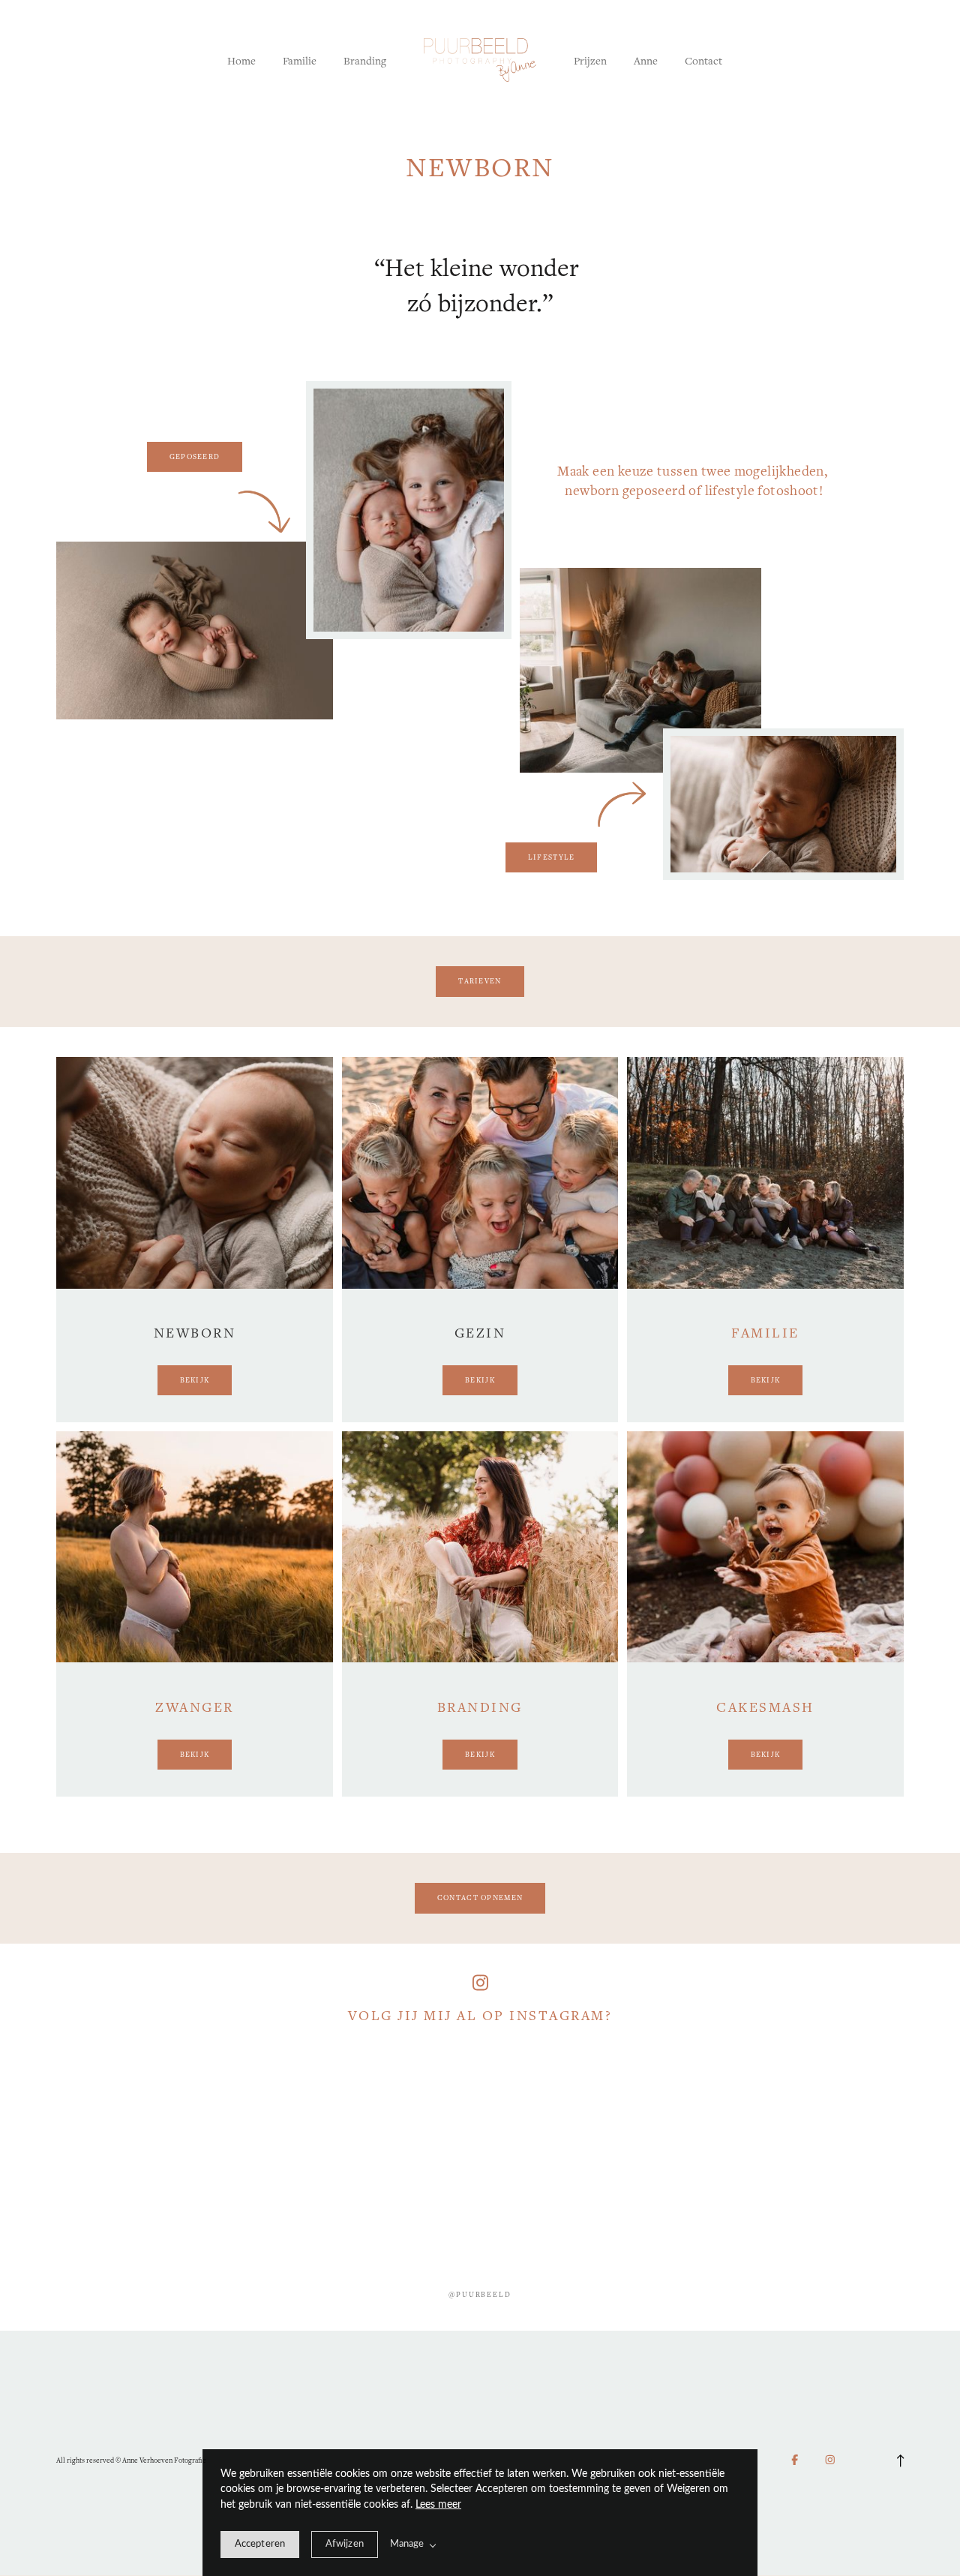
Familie (300, 60)
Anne (646, 60)
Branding (365, 60)
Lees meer (438, 2505)
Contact (703, 60)
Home (241, 60)
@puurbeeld (480, 2294)
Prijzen (590, 60)
